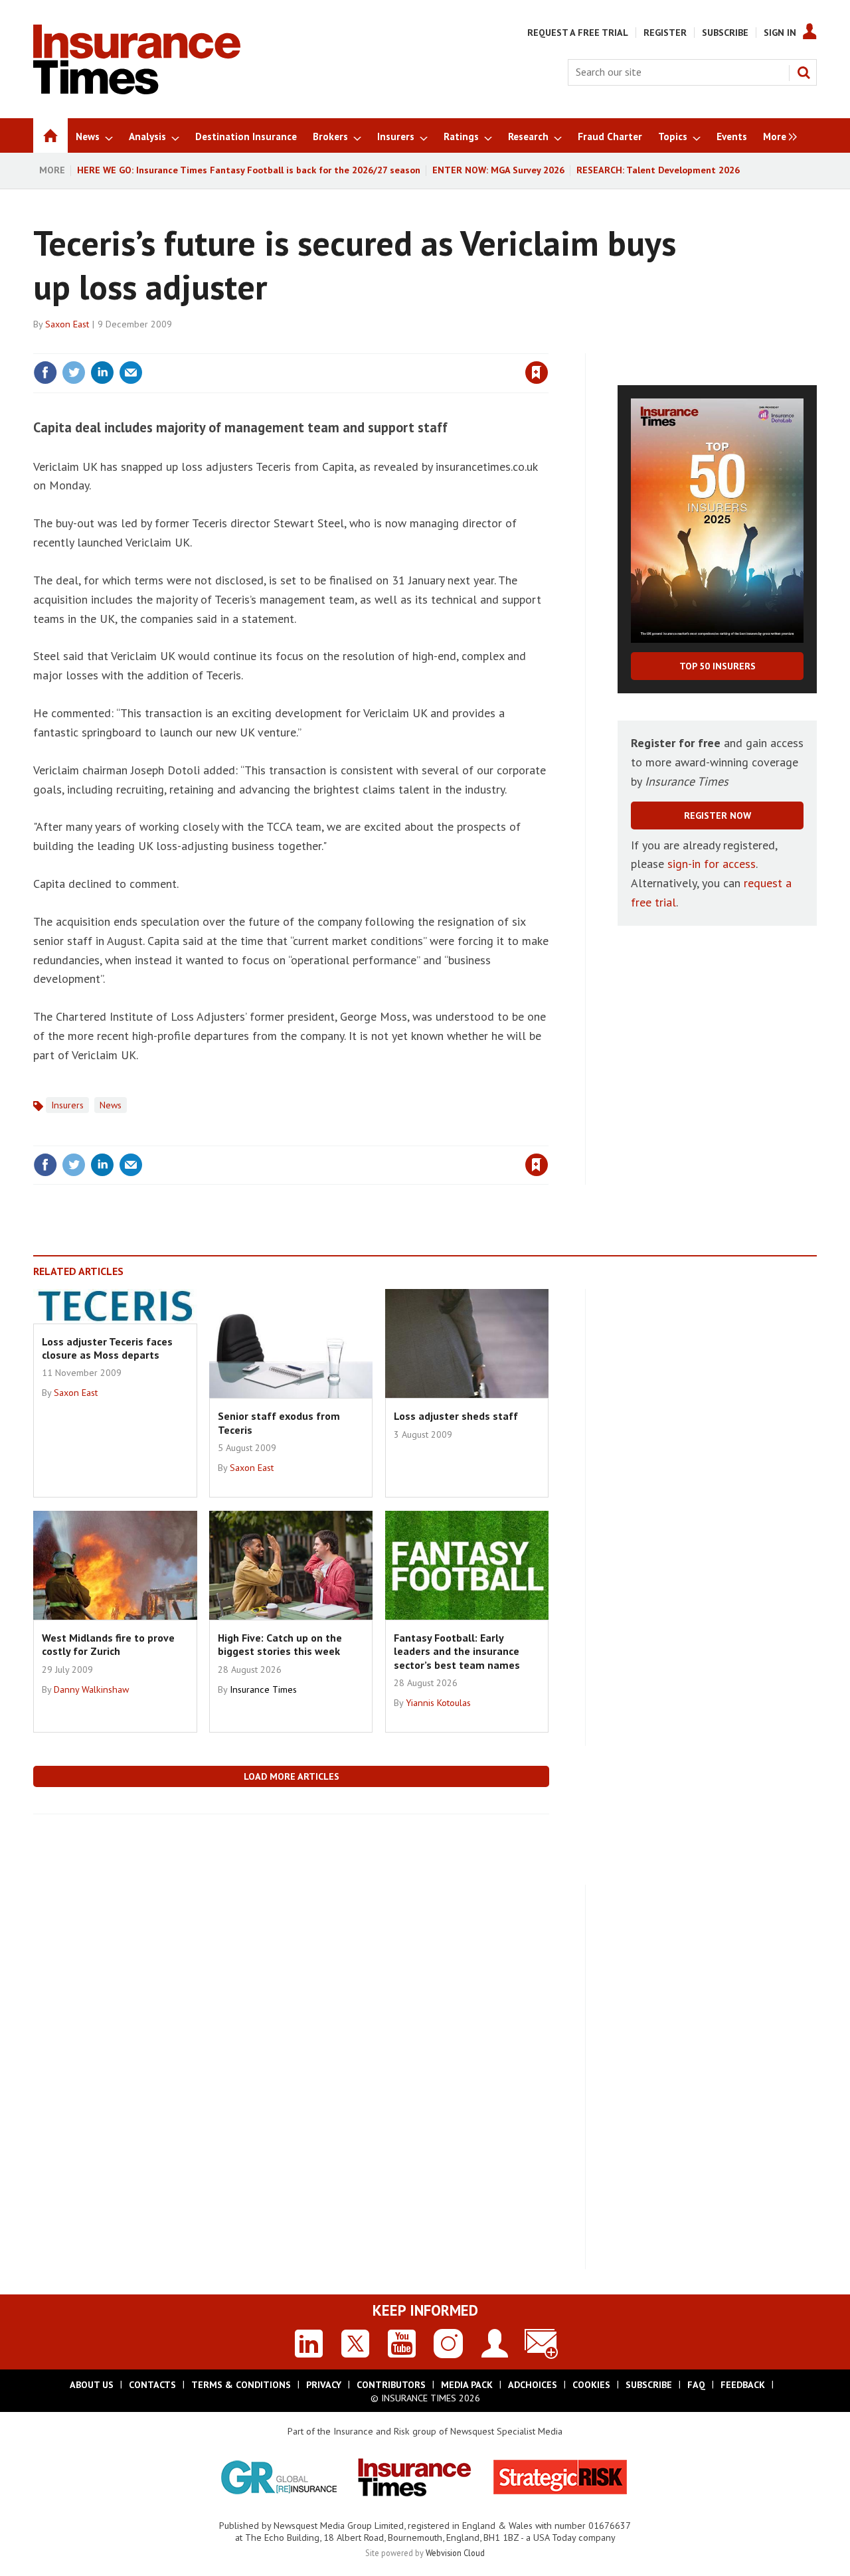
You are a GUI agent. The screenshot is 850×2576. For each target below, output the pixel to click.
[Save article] (537, 373)
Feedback (743, 2385)
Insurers (67, 1105)
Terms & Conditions (241, 2385)
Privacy (324, 2385)
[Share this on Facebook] (45, 373)
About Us (92, 2385)
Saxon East (67, 324)
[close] (548, 345)
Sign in (381, 345)
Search (804, 72)
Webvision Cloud (455, 2553)
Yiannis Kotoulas (438, 1703)
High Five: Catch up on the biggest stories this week (280, 1644)
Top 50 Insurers (718, 666)
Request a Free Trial (578, 33)
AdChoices (533, 2385)
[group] (777, 135)
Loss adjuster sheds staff (456, 1416)
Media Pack (467, 2385)
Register (665, 33)
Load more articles (292, 1776)
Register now (718, 816)
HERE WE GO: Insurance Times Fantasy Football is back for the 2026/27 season (249, 170)
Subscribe (725, 33)
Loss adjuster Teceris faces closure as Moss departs (107, 1348)
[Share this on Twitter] (74, 373)
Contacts (152, 2385)
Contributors (391, 2385)
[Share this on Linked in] (102, 373)
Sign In (780, 33)
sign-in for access (712, 864)
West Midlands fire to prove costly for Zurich (108, 1644)
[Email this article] (131, 373)
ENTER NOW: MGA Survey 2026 (498, 170)
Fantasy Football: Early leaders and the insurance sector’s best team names (457, 1651)
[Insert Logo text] (137, 90)
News (111, 1105)
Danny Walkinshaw (91, 1689)
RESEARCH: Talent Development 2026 (658, 170)
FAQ (696, 2385)
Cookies (591, 2385)
